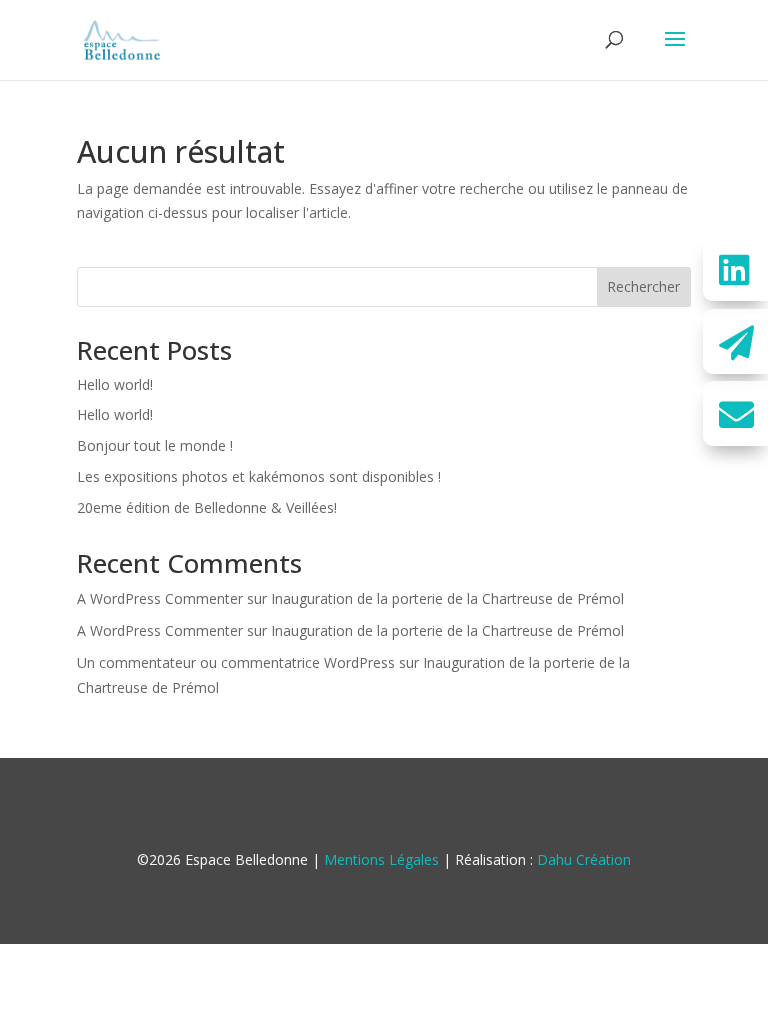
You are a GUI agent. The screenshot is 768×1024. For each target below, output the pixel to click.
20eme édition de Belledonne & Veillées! (207, 507)
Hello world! (115, 384)
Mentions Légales (381, 859)
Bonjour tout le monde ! (155, 445)
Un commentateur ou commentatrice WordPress (236, 662)
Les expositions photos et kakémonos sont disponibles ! (259, 476)
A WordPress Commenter (160, 598)
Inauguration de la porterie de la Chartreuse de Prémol (447, 598)
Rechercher (643, 286)
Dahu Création (584, 859)
